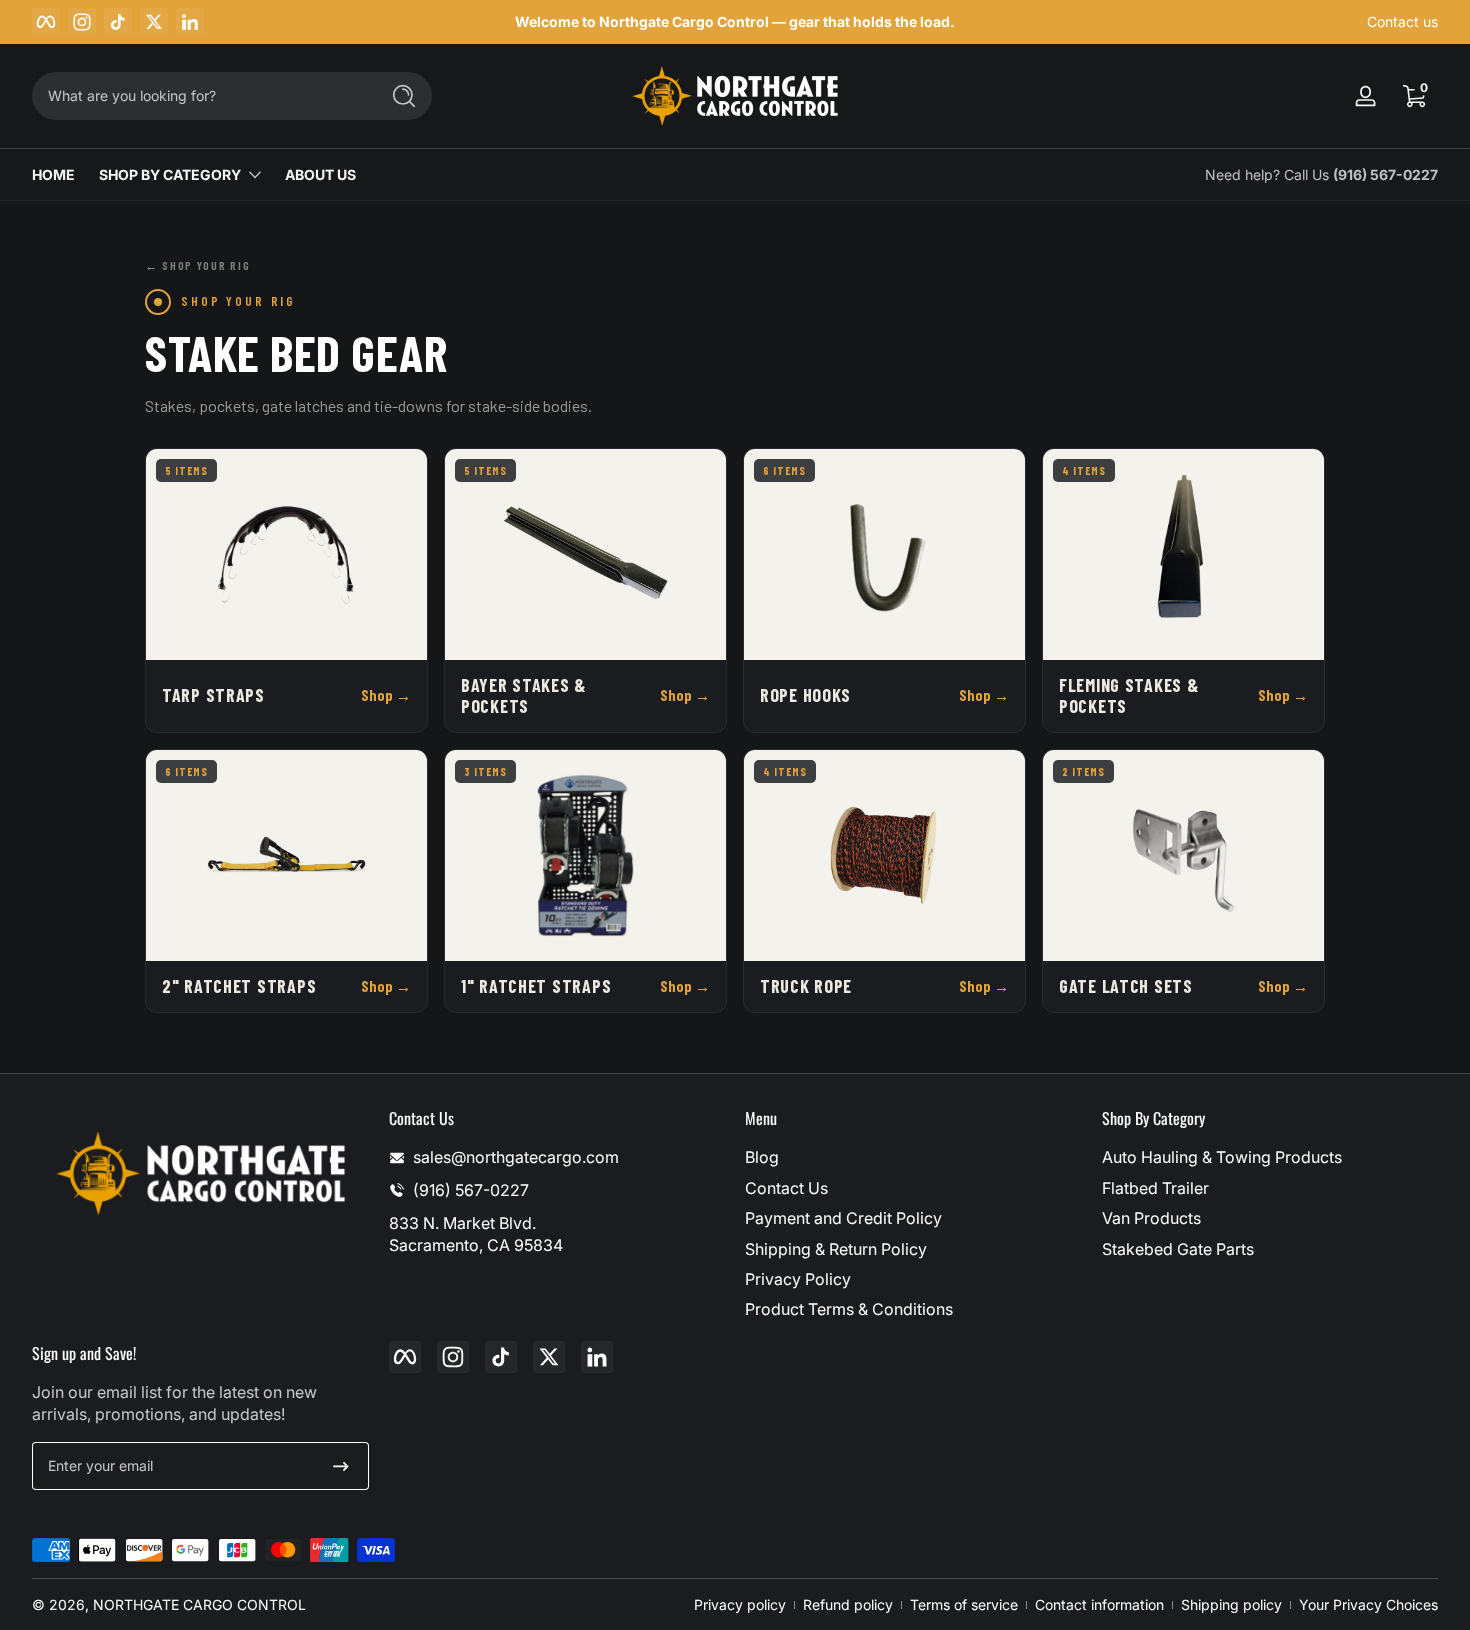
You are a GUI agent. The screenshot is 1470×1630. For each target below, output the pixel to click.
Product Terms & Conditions (849, 1309)
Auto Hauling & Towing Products (1222, 1157)
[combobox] (200, 96)
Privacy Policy (798, 1279)
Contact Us (786, 1188)
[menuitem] (913, 1157)
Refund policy (848, 1604)
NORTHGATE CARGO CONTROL (199, 1604)
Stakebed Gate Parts (1178, 1249)
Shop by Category (170, 174)
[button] (1414, 96)
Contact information (1099, 1604)
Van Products (1151, 1218)
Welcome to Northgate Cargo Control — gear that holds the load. (735, 21)
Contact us (1402, 21)
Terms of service (964, 1604)
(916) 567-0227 (1385, 174)
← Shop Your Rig (197, 265)
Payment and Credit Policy (843, 1218)
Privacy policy (740, 1604)
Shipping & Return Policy (836, 1249)
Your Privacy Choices (1368, 1604)
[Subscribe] (341, 1466)
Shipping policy (1231, 1604)
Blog (762, 1157)
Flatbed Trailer (1155, 1188)
